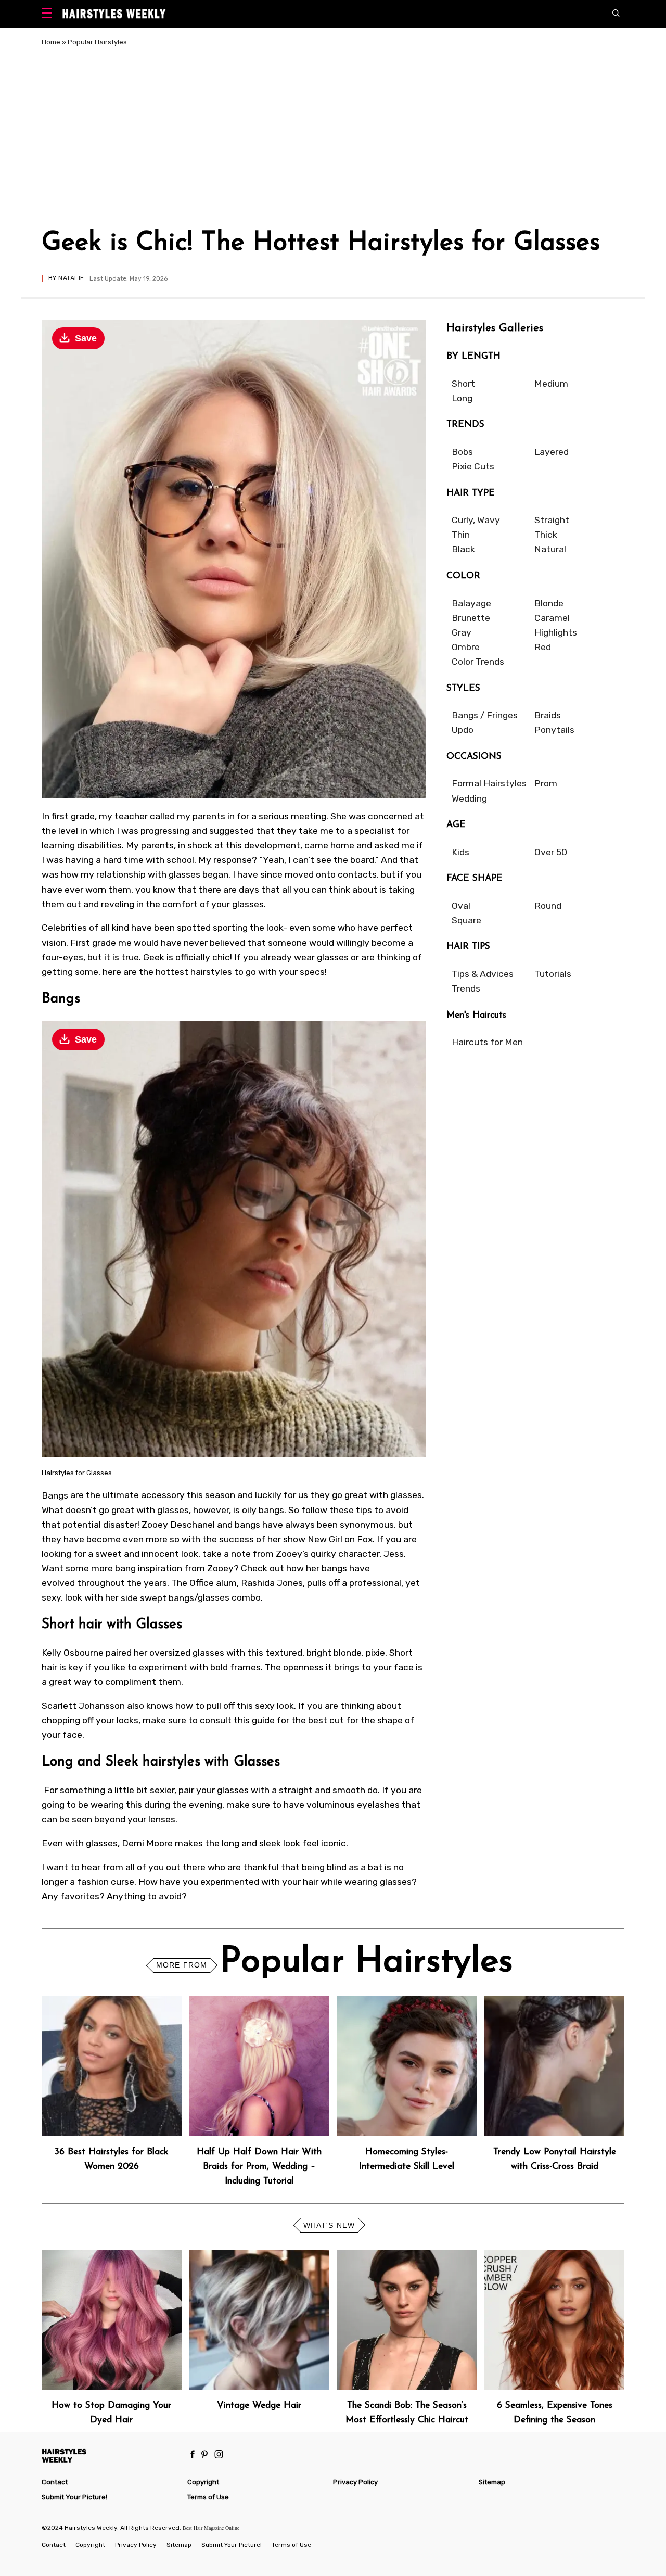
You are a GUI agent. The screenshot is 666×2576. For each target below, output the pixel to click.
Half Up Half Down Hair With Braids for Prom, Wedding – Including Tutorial (259, 2167)
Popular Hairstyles (97, 42)
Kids (460, 852)
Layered (552, 452)
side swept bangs (157, 1597)
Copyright (203, 2482)
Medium (551, 384)
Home (51, 42)
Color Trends (478, 662)
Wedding (469, 798)
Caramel (552, 618)
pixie (375, 1653)
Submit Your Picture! (74, 2497)
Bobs (462, 452)
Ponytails (554, 730)
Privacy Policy (355, 2482)
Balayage (471, 603)
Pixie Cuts (473, 466)
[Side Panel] (49, 14)
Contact (55, 2482)
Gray (462, 632)
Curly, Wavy (476, 520)
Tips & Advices (483, 974)
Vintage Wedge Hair (259, 2406)
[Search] (618, 14)
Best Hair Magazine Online (211, 2528)
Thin (461, 535)
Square (466, 920)
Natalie (71, 278)
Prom (546, 783)
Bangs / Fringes (485, 715)
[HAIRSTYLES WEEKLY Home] (110, 2456)
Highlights (556, 632)
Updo (463, 730)
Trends (466, 988)
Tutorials (553, 974)
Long (462, 398)
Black (463, 549)
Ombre (466, 647)
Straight (552, 520)
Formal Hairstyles (489, 783)
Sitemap (492, 2482)
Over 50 (551, 852)
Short (463, 384)
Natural (550, 549)
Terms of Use (208, 2497)
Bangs (55, 1495)
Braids (548, 715)
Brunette (471, 618)
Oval (461, 906)
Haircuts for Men (487, 1042)
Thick (546, 535)
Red (543, 647)
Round (548, 906)
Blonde (549, 603)
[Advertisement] (333, 139)
